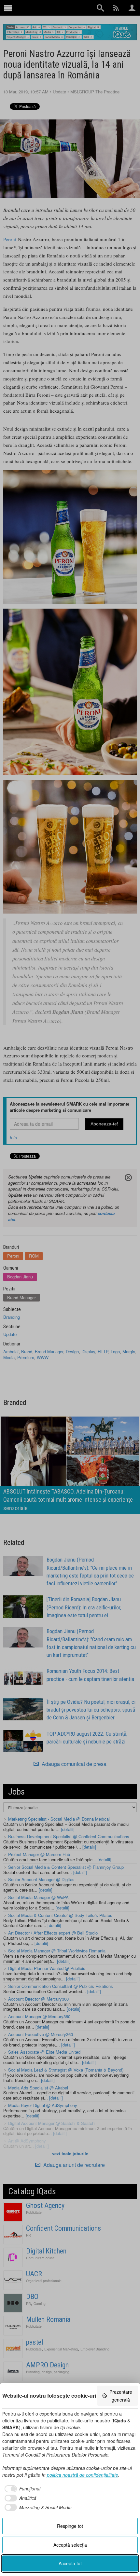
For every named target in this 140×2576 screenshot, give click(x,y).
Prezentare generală (121, 2396)
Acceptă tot (70, 2563)
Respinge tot (70, 2526)
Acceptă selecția (70, 2545)
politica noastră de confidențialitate (83, 2475)
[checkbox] (21, 2489)
